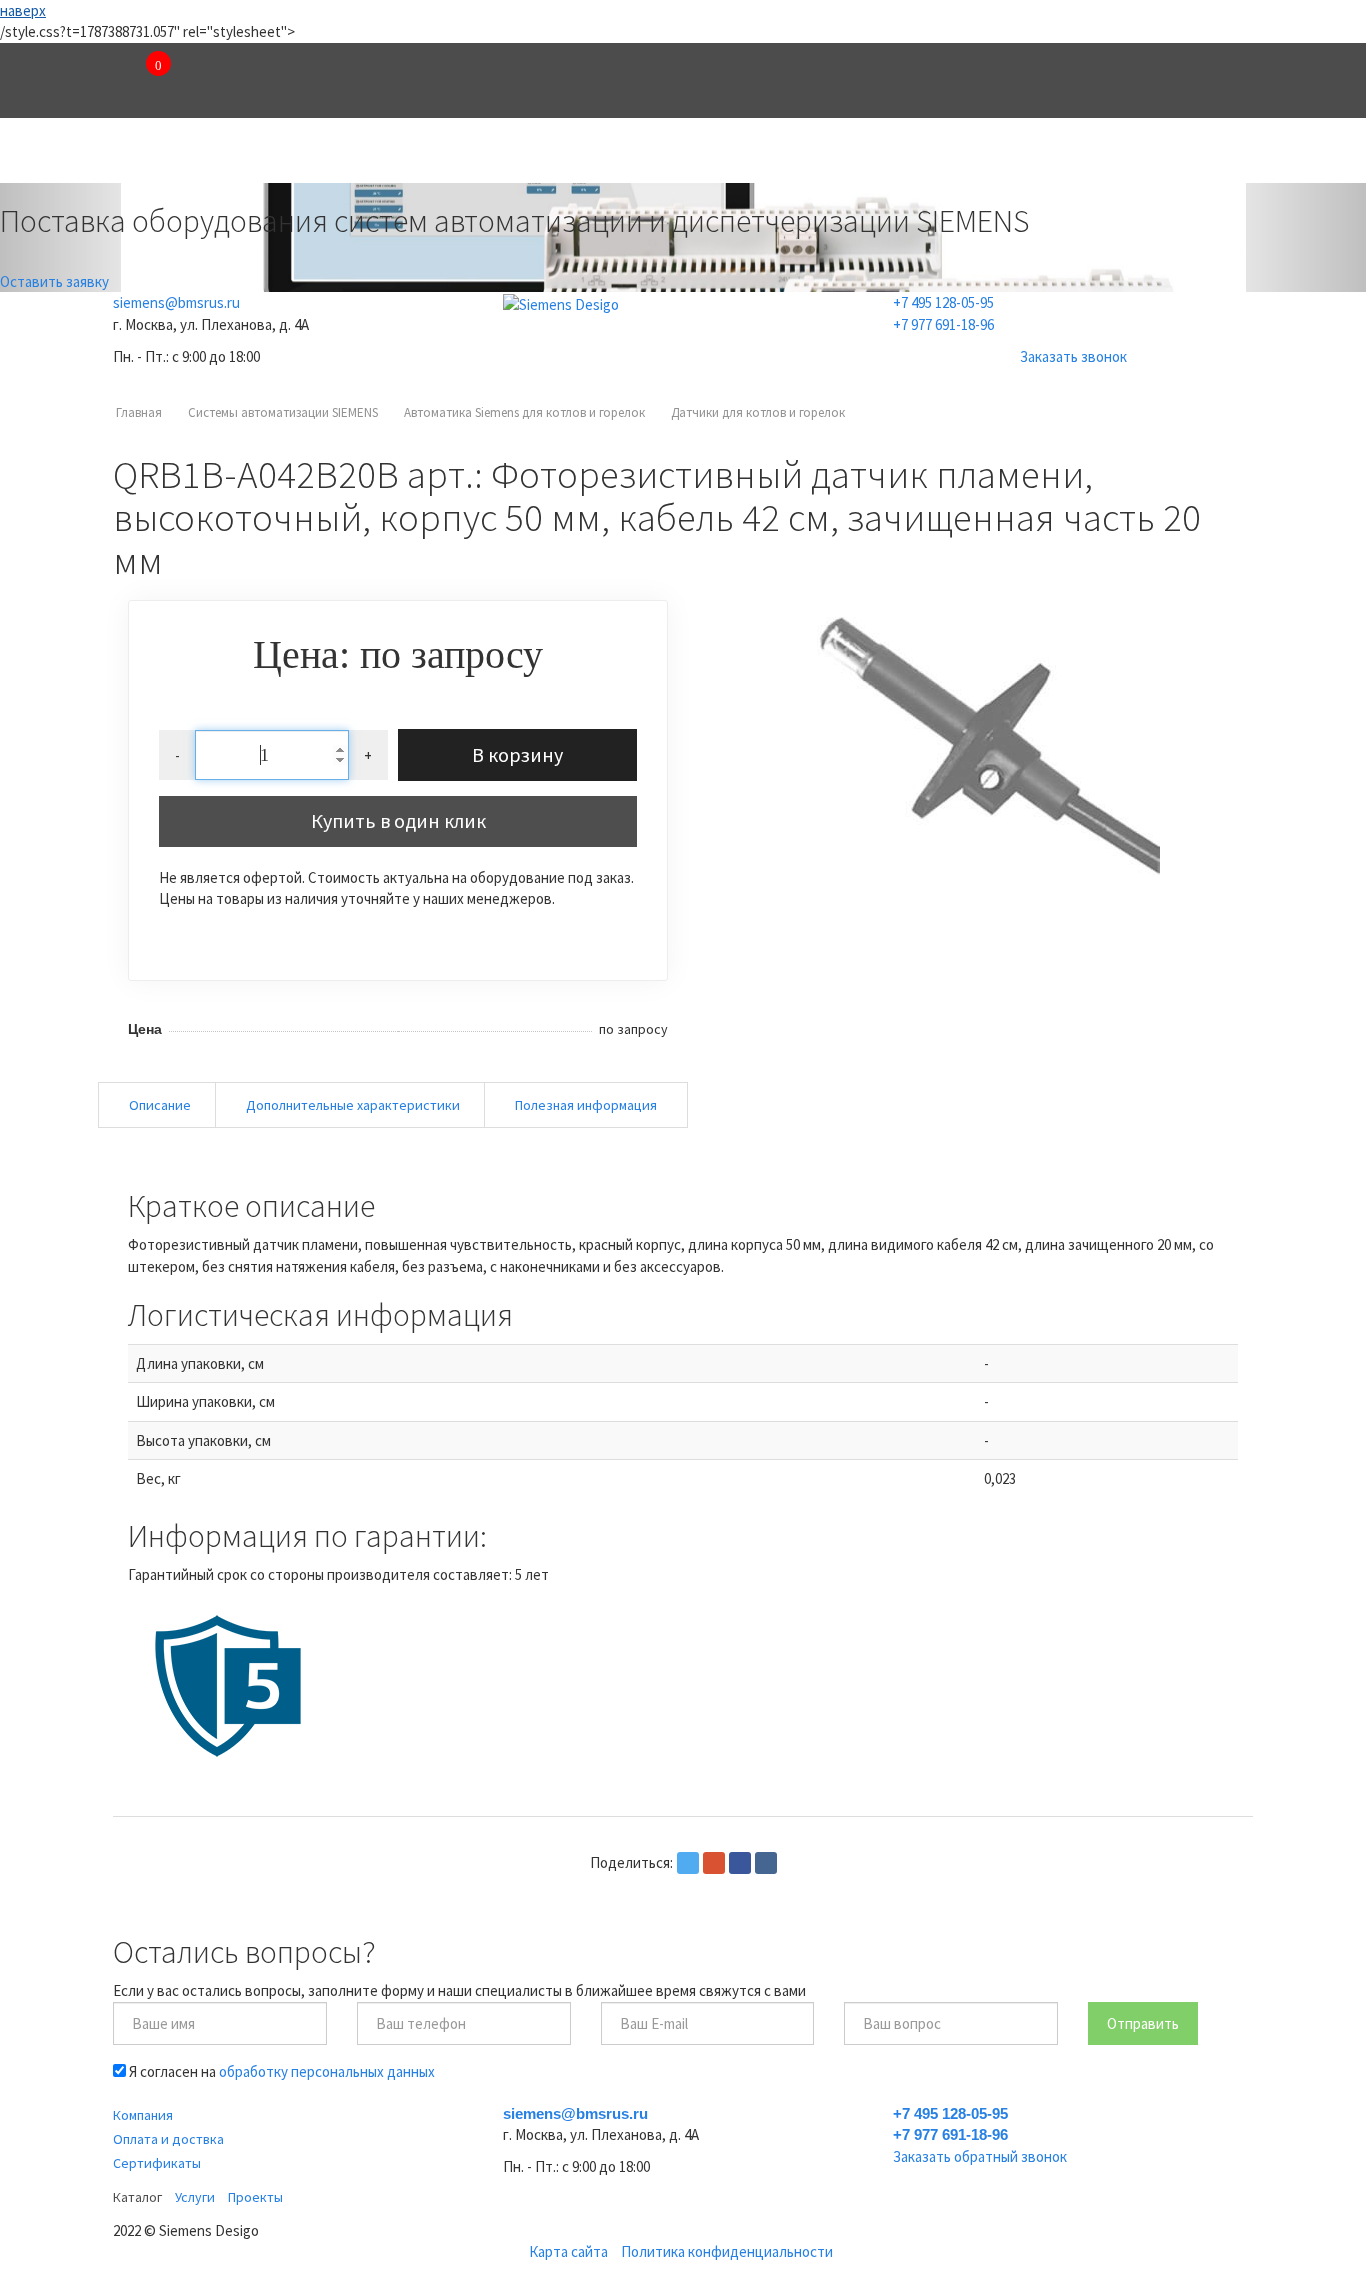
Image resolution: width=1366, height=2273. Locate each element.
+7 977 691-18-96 (943, 324)
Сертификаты (157, 2163)
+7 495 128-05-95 (943, 302)
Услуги (540, 154)
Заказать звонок (1073, 356)
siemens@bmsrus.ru (176, 302)
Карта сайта (568, 2251)
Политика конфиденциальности (727, 2251)
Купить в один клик (398, 820)
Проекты (704, 154)
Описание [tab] (160, 1105)
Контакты (878, 154)
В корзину (517, 754)
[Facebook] (740, 1863)
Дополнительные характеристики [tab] (353, 1105)
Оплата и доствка (168, 2139)
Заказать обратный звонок (980, 2156)
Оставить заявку (54, 281)
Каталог (378, 154)
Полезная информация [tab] (586, 1105)
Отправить (1143, 2023)
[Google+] (714, 1863)
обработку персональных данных (327, 2071)
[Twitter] (688, 1863)
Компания (204, 154)
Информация (1069, 154)
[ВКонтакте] (766, 1863)
